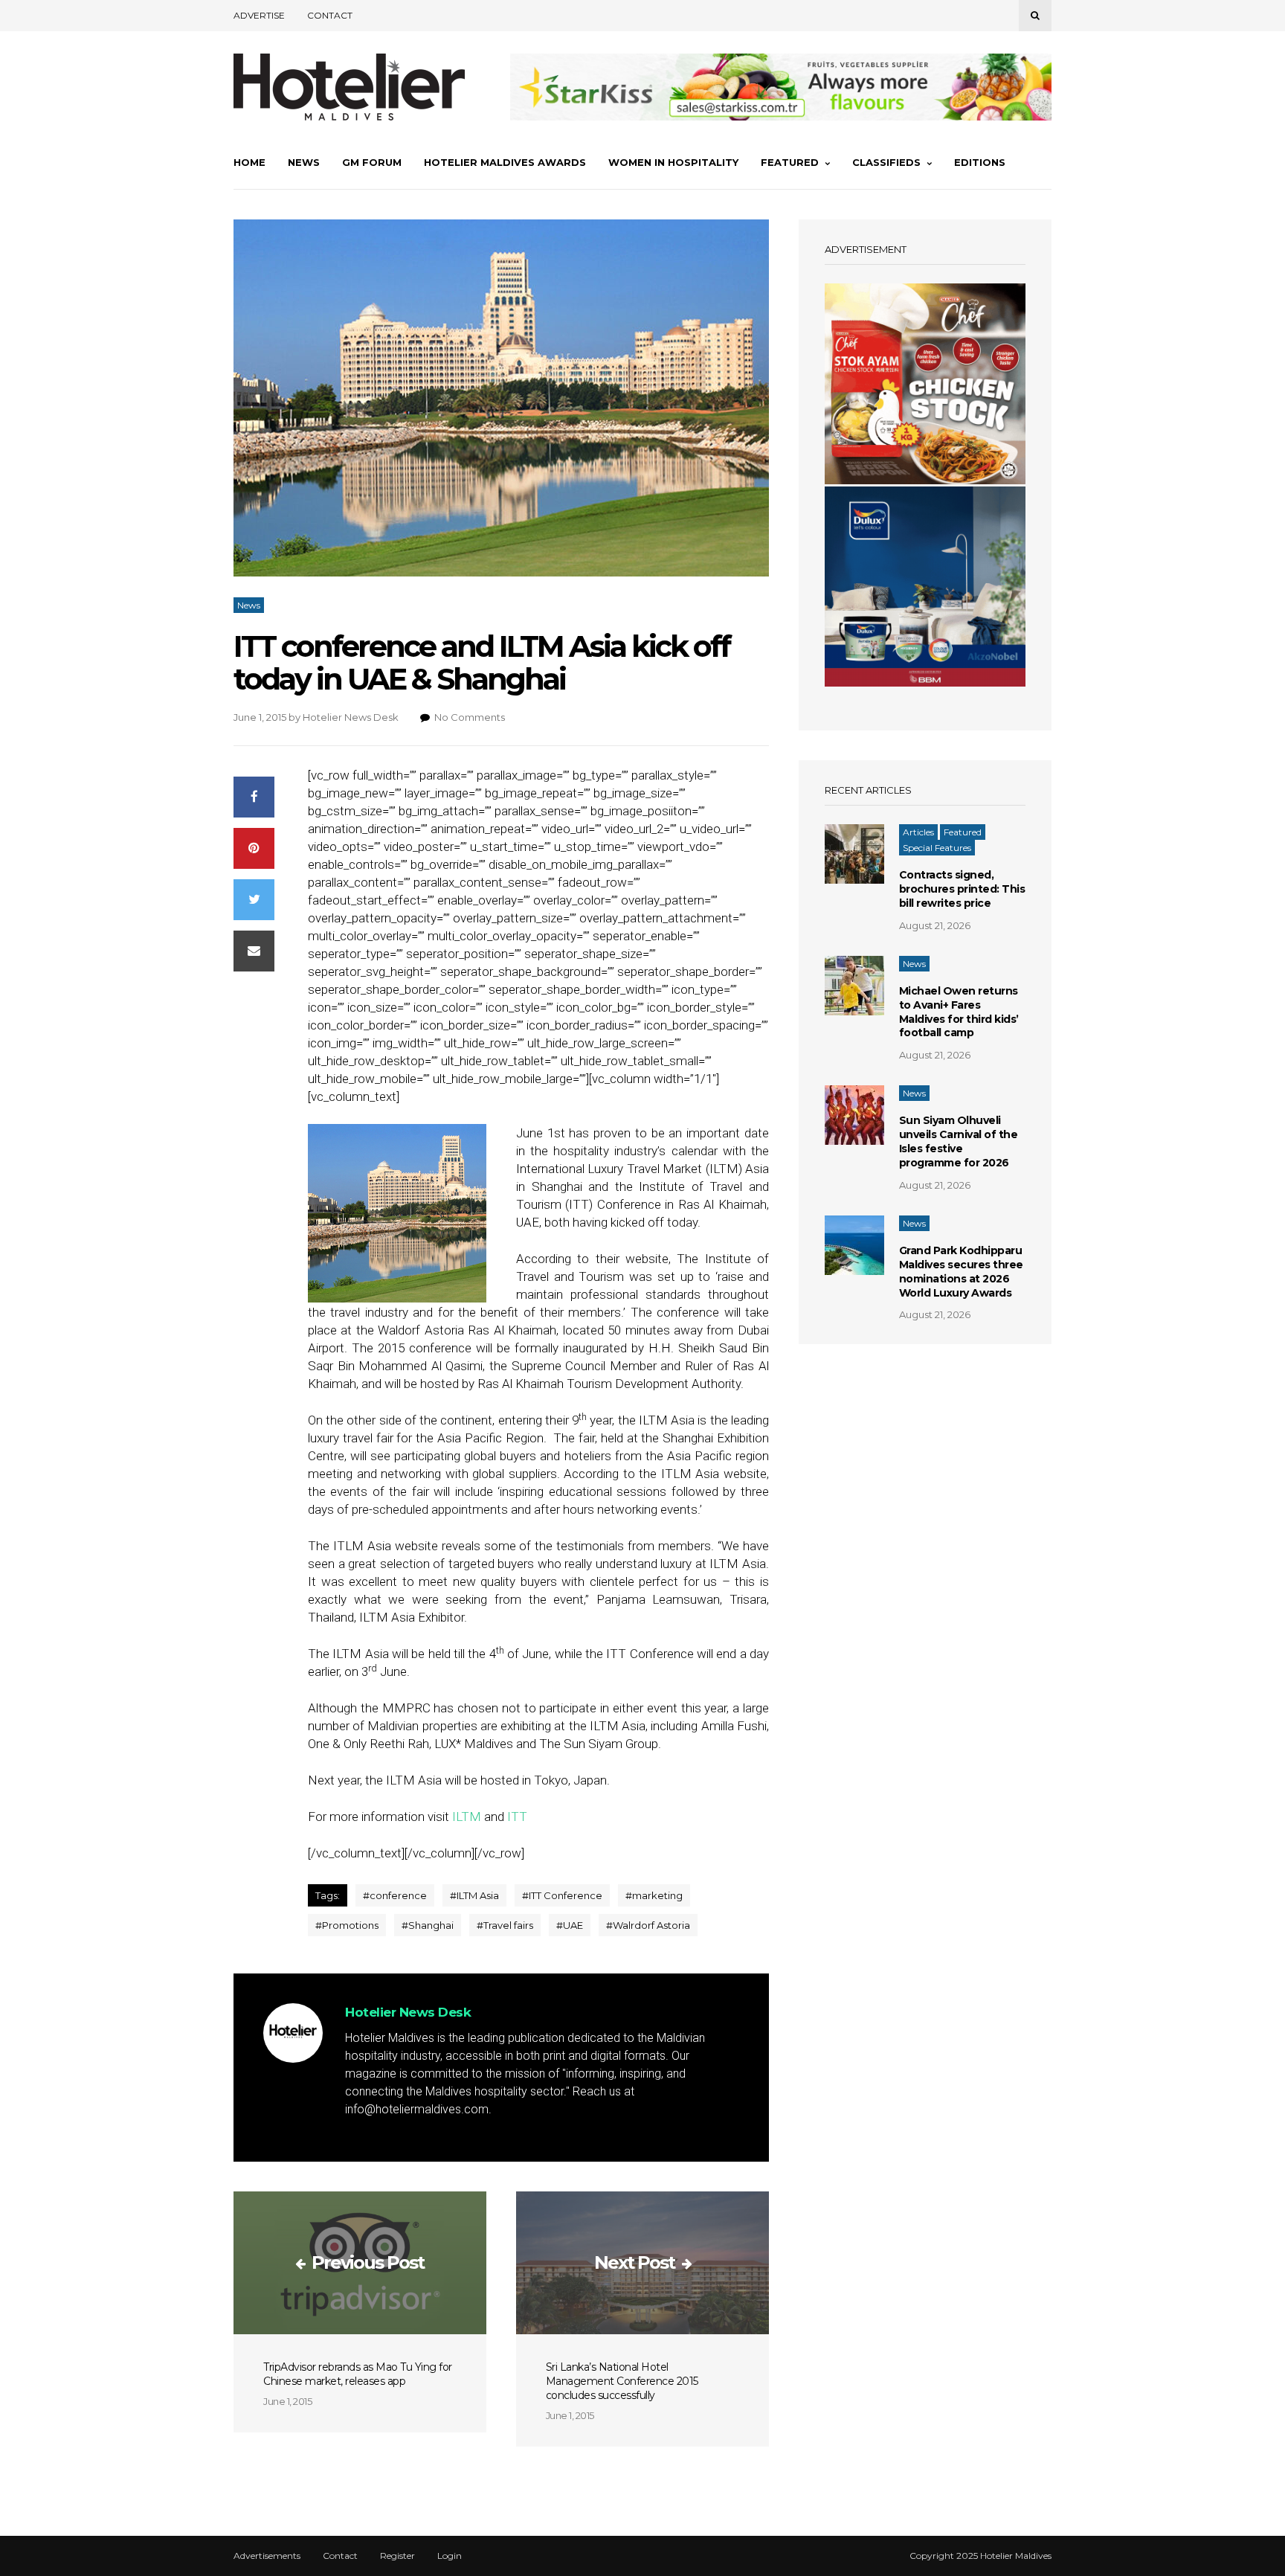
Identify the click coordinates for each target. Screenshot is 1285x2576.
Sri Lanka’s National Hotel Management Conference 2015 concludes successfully (622, 2381)
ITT (517, 1817)
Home (249, 162)
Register (397, 2556)
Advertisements (267, 2556)
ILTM (467, 1817)
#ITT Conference (562, 1895)
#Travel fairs (505, 1925)
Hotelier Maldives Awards (505, 162)
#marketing (654, 1895)
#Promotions (347, 1925)
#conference (395, 1895)
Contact (330, 15)
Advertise (259, 15)
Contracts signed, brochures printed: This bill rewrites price (962, 889)
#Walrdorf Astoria (648, 1925)
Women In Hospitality (673, 162)
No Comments (470, 717)
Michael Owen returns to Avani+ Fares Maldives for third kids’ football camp (959, 1012)
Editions (980, 162)
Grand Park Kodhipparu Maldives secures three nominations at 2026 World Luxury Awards (961, 1272)
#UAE (570, 1925)
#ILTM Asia (474, 1895)
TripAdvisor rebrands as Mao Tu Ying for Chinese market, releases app (358, 2374)
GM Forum (372, 162)
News (304, 162)
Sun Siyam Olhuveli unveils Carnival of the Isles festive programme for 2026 (959, 1141)
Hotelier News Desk (351, 717)
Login (450, 2556)
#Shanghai (428, 1925)
